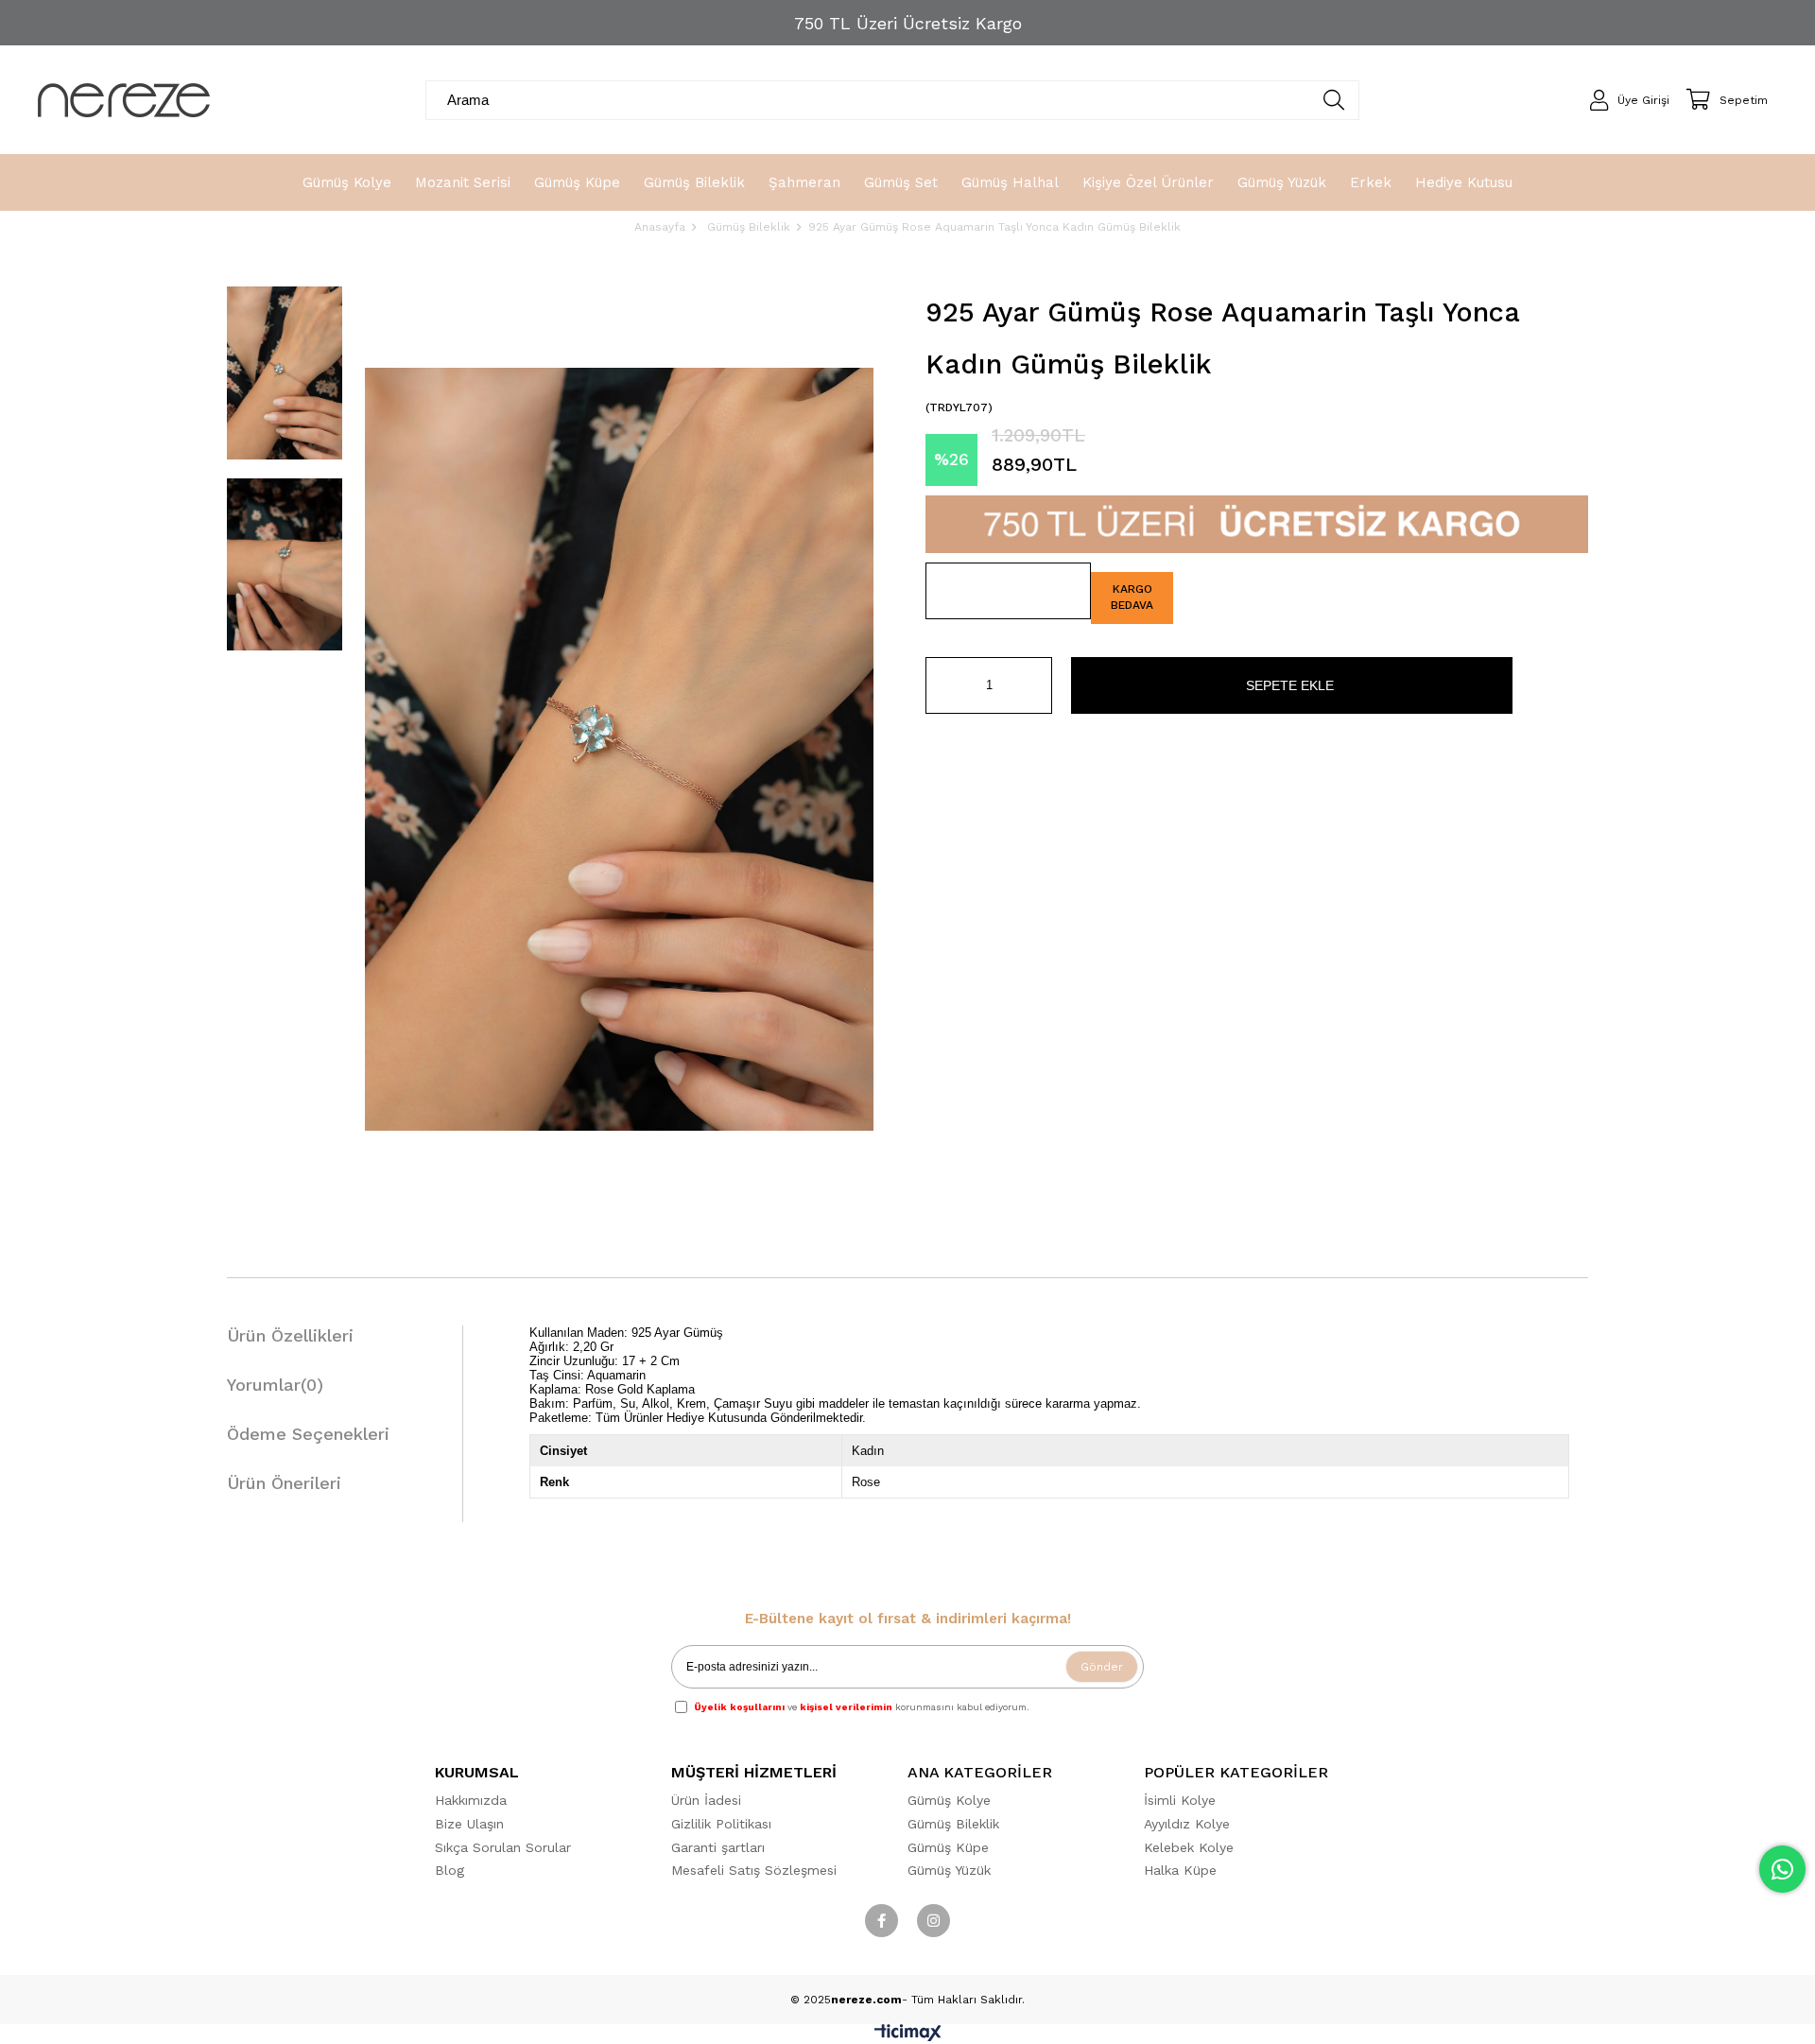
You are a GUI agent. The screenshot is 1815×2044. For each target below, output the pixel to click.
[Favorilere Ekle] (1008, 591)
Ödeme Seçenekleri (308, 1434)
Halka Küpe (1180, 1870)
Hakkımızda (471, 1800)
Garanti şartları (718, 1847)
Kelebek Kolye (1189, 1847)
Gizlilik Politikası (721, 1824)
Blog (449, 1870)
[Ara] (1334, 100)
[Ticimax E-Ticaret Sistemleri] (908, 2037)
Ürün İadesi (706, 1800)
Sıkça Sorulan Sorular (503, 1847)
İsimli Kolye (1180, 1800)
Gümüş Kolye (949, 1800)
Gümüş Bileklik (953, 1824)
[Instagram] (933, 1921)
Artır (1038, 685)
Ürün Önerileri (284, 1483)
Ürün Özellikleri (290, 1335)
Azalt (940, 685)
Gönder (1102, 1667)
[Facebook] (882, 1921)
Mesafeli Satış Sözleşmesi (754, 1870)
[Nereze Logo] (124, 100)
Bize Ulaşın (469, 1824)
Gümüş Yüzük (949, 1870)
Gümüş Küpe (948, 1847)
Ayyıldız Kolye (1187, 1824)
